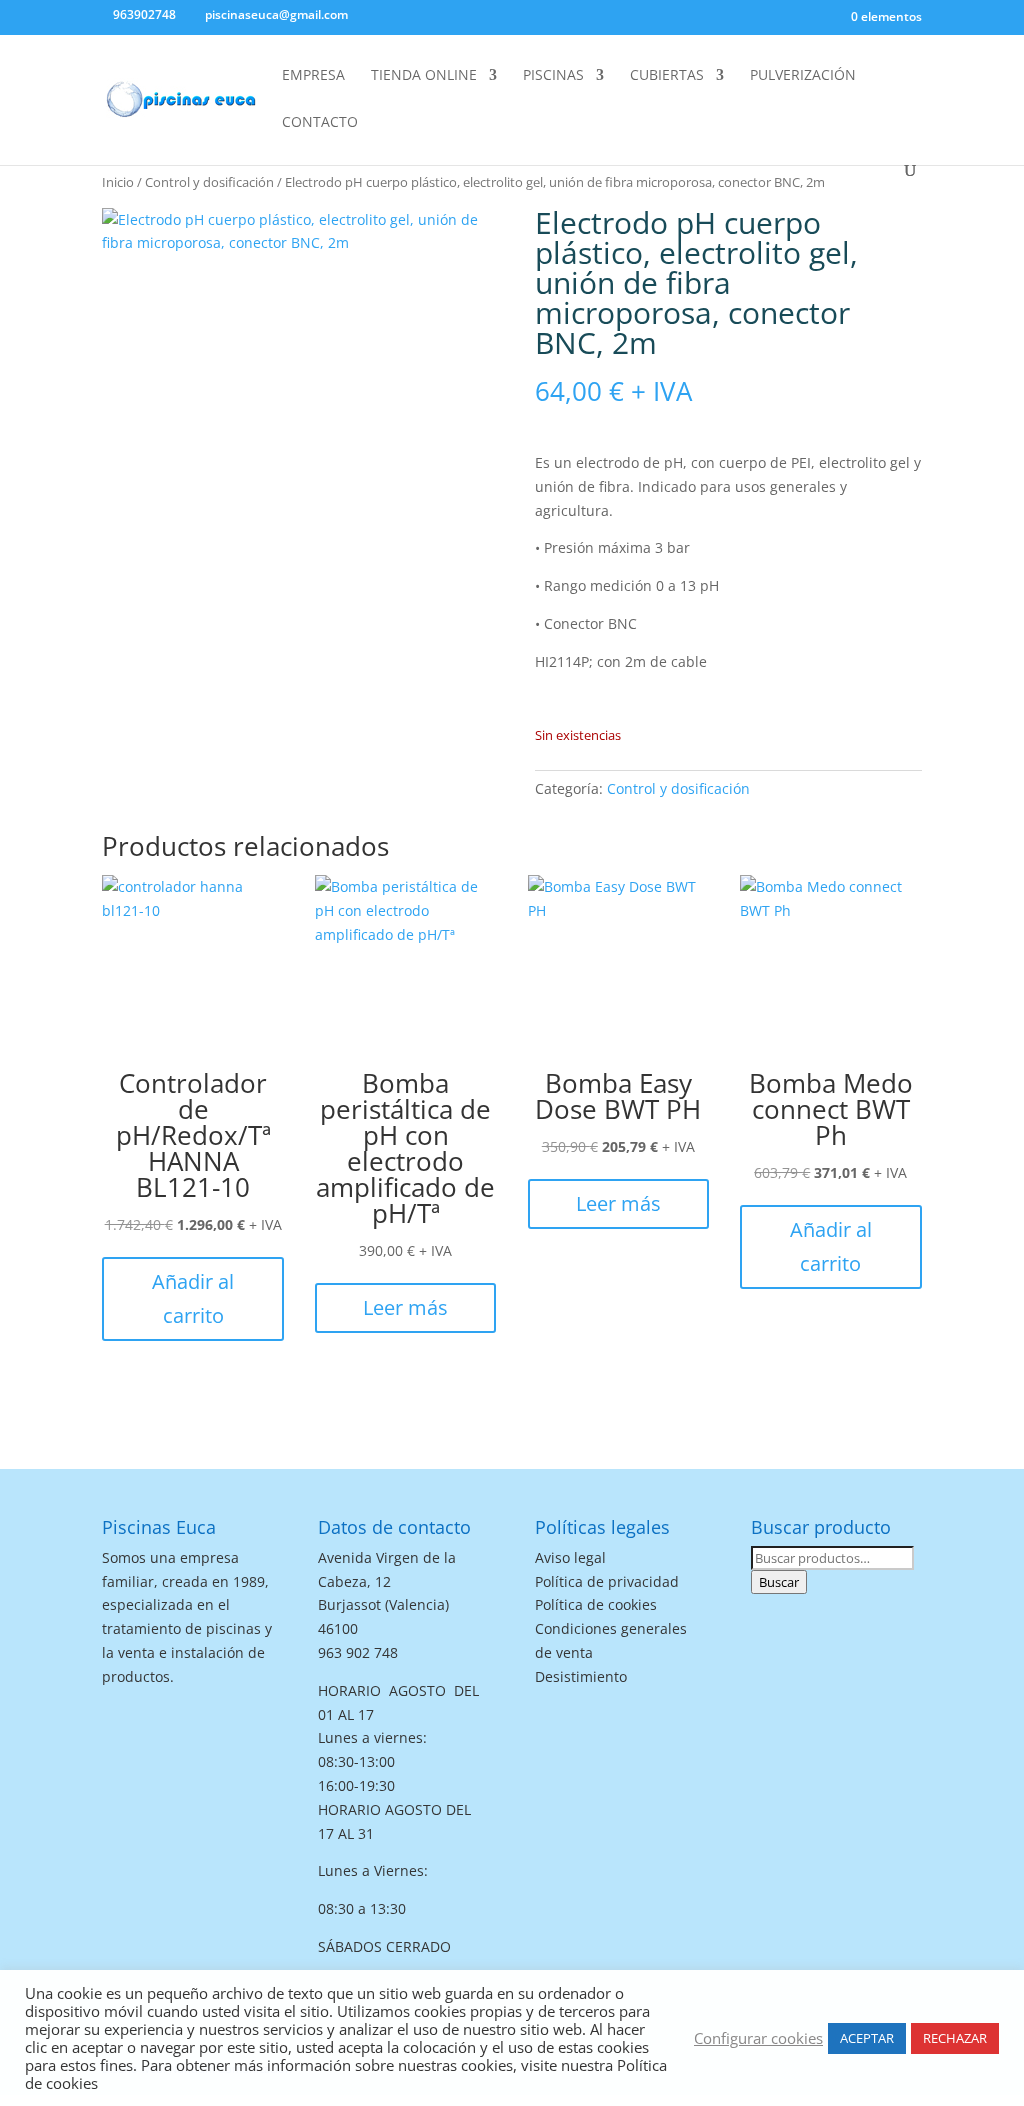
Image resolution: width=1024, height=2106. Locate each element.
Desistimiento (581, 1676)
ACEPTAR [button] (867, 2038)
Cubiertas (667, 76)
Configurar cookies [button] (758, 2038)
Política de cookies (596, 1604)
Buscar (779, 1582)
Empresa (313, 76)
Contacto (320, 123)
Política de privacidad (607, 1581)
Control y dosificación (209, 182)
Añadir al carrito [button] (193, 1298)
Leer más (405, 1307)
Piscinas (553, 76)
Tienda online (424, 76)
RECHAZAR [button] (955, 2038)
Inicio (118, 182)
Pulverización (803, 76)
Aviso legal (570, 1557)
